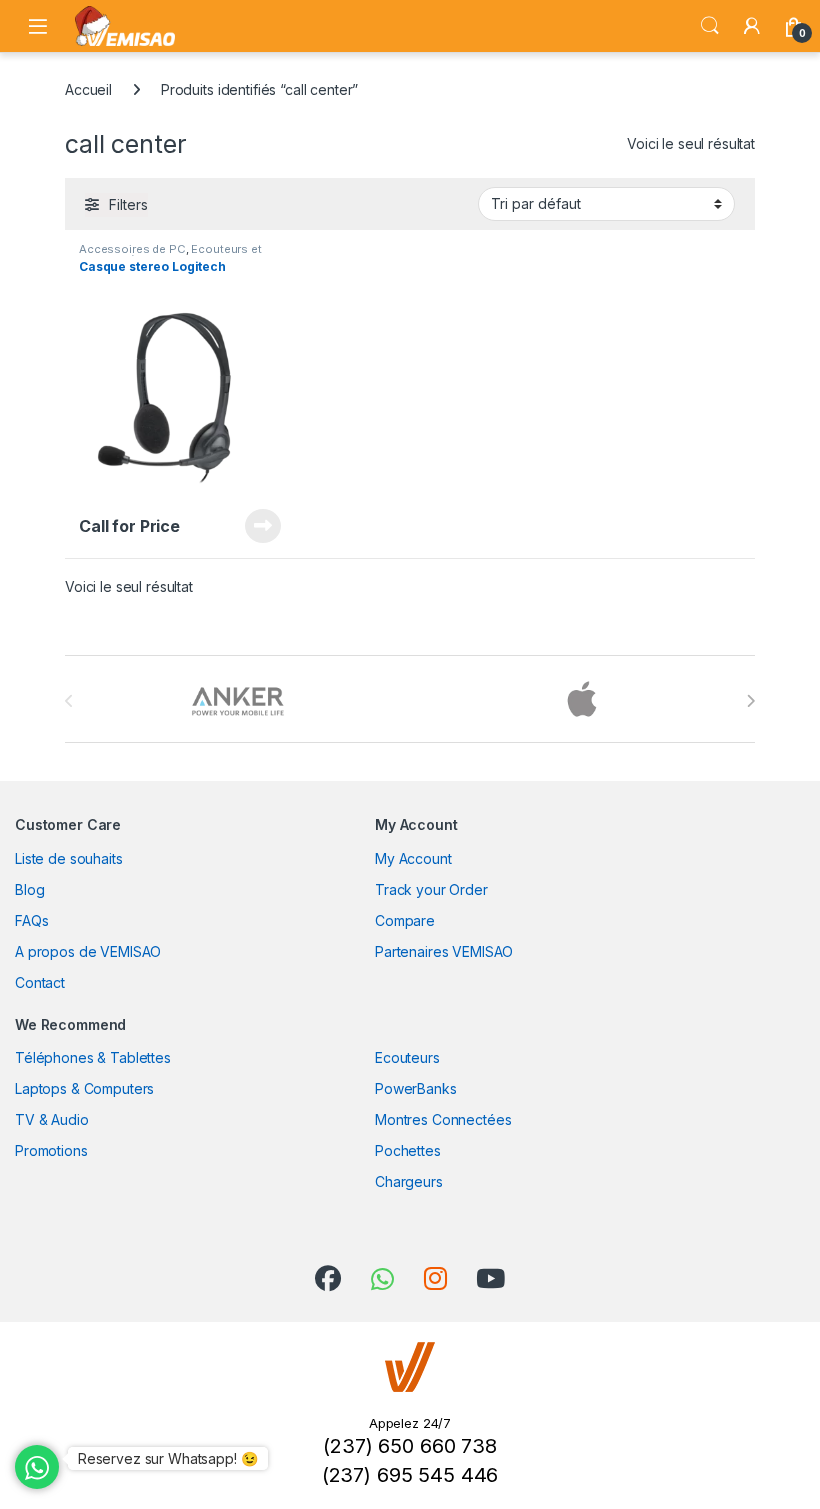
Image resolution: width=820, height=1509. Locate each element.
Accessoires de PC (132, 249)
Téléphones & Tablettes (93, 1057)
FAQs (31, 920)
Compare (405, 920)
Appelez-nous (250, 526)
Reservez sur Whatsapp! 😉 (168, 1458)
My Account (413, 858)
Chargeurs (409, 1181)
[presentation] (750, 701)
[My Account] (752, 26)
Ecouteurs (407, 1057)
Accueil (88, 89)
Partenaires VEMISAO (444, 951)
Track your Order (431, 889)
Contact (40, 982)
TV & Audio (52, 1119)
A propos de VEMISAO (88, 951)
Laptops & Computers (84, 1088)
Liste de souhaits (69, 858)
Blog (29, 889)
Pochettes (408, 1150)
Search (710, 26)
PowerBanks (416, 1088)
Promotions (51, 1150)
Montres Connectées (443, 1119)
